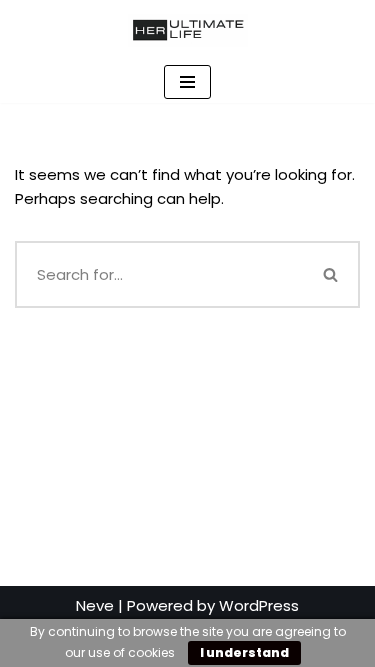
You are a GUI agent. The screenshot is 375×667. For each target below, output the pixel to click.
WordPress (259, 605)
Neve (95, 605)
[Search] (332, 274)
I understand (244, 652)
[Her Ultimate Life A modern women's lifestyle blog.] (188, 30)
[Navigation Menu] (187, 82)
